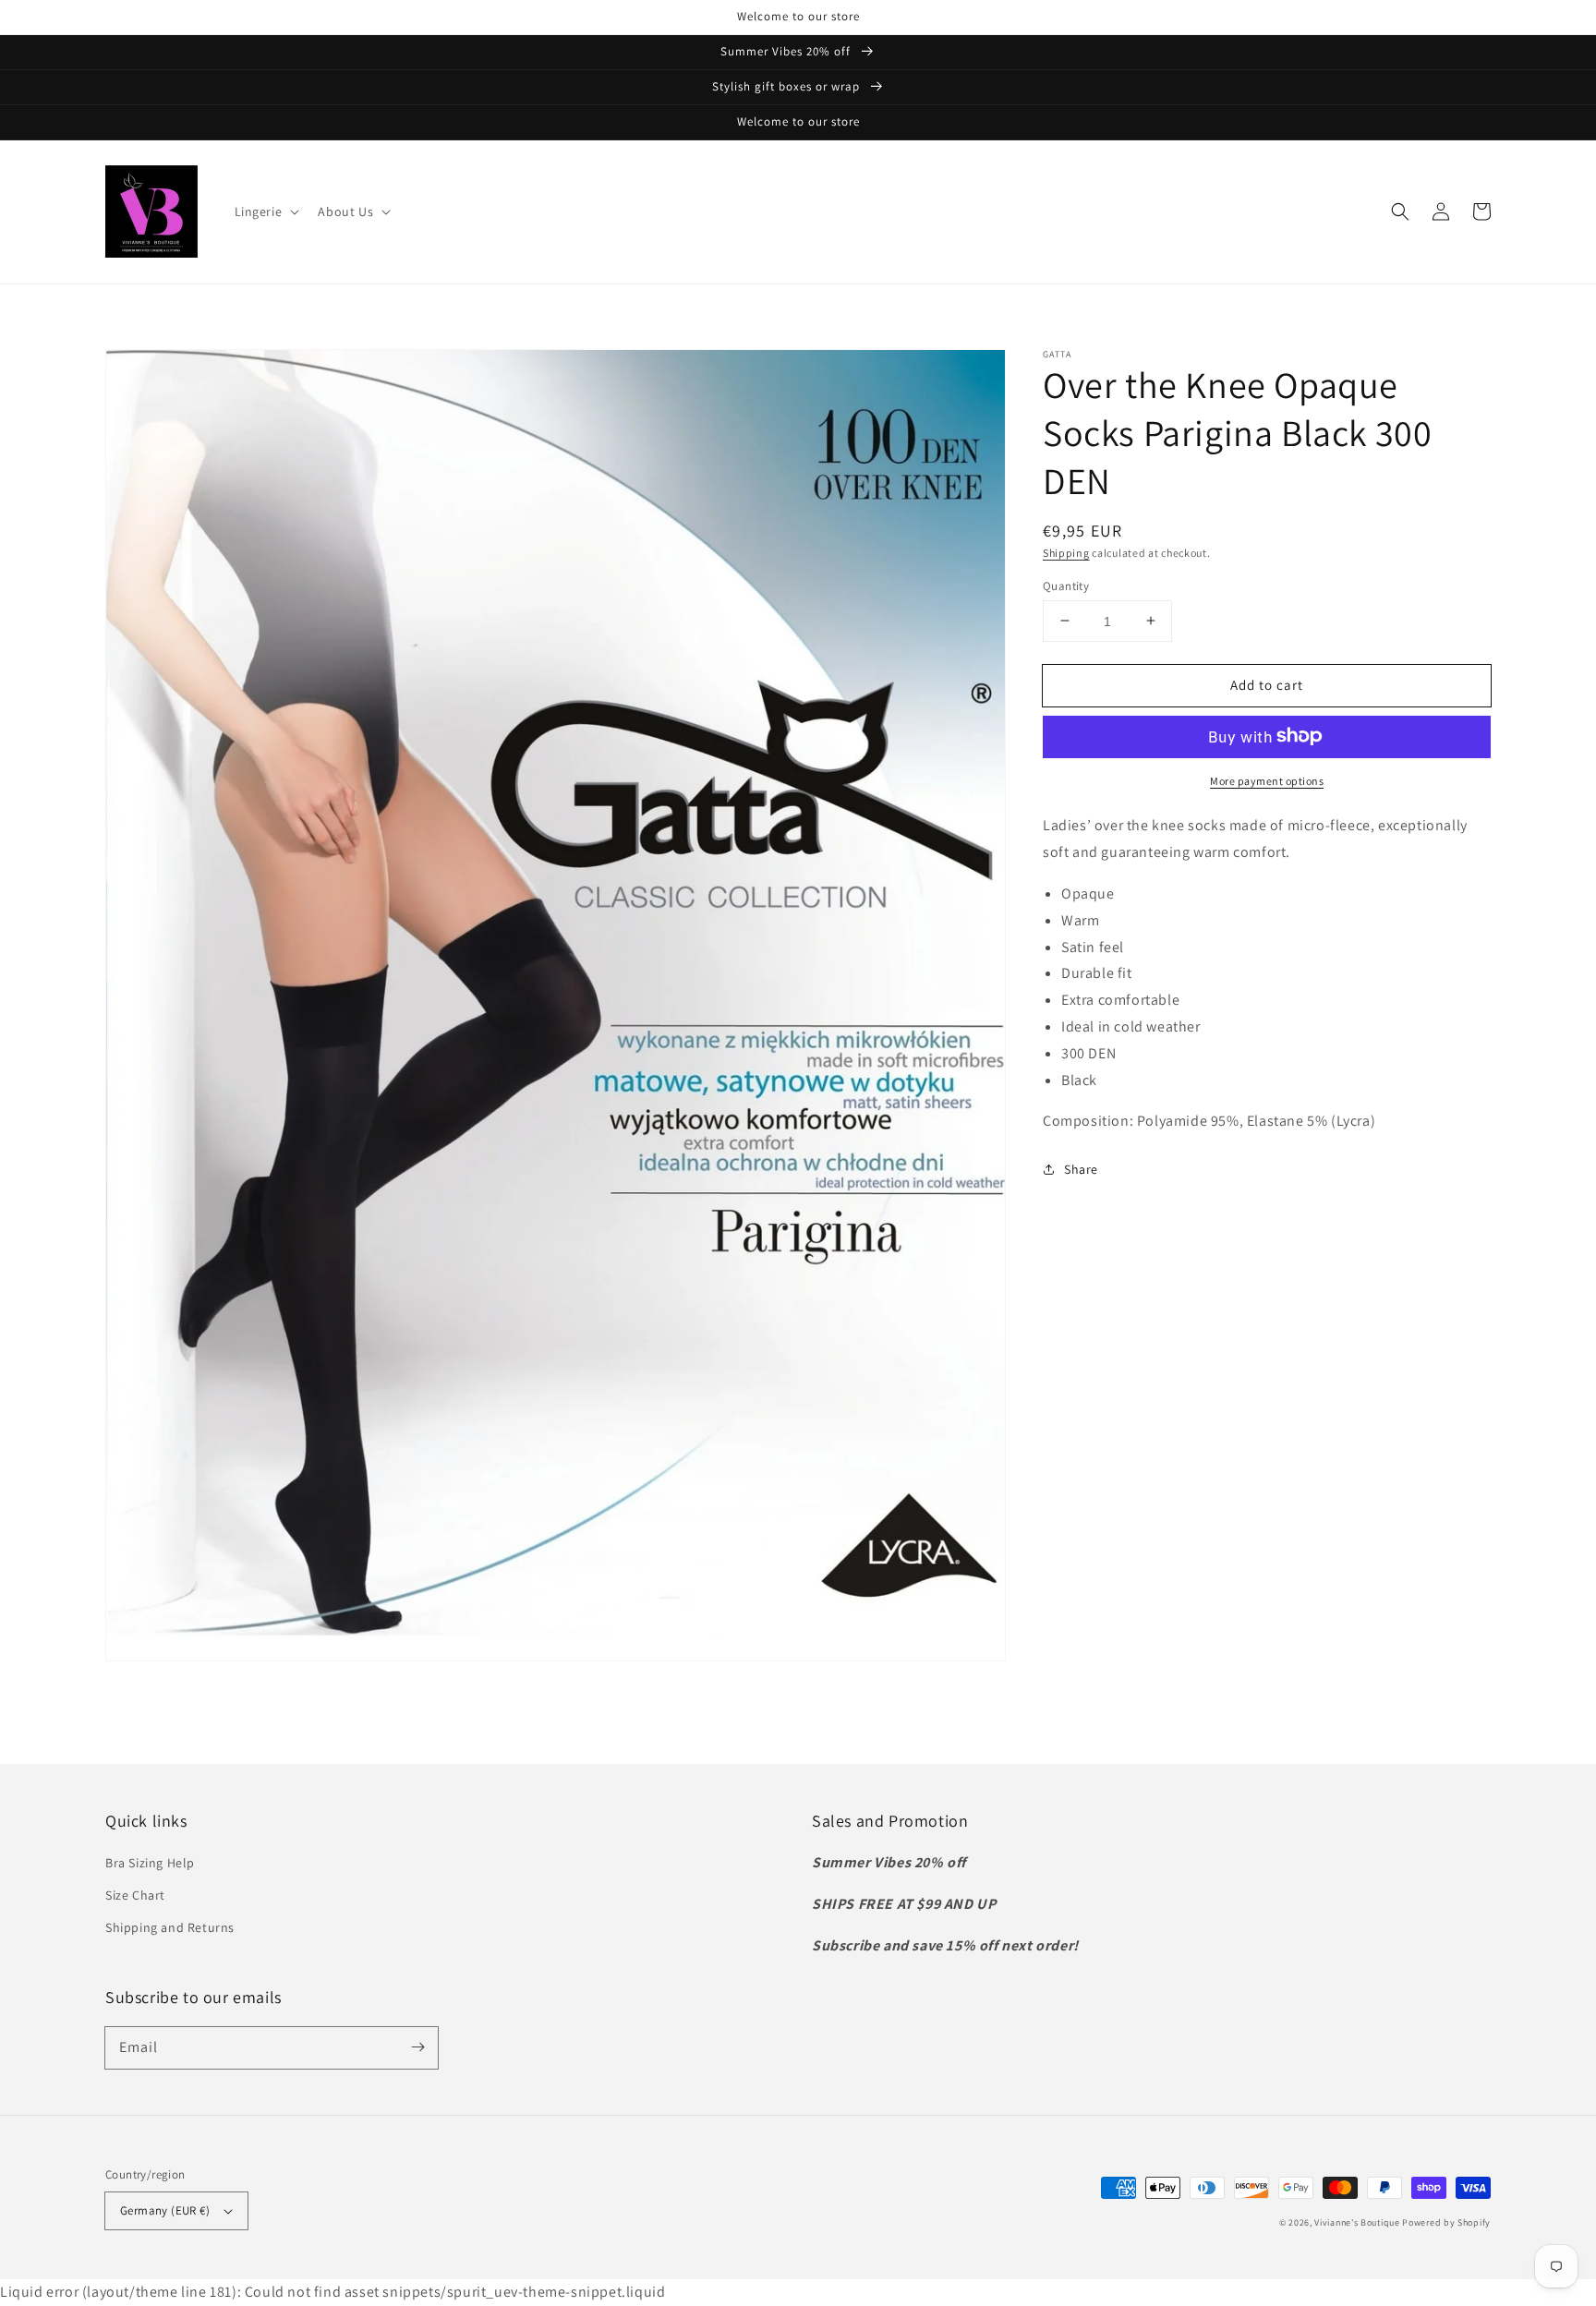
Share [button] (1081, 1168)
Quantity (1066, 585)
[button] (266, 211)
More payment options (1267, 780)
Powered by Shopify (1446, 2222)
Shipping (1066, 553)
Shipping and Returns (170, 1927)
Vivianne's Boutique (1357, 2222)
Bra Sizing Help (150, 1863)
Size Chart (135, 1895)
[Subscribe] (417, 2047)
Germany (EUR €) (165, 2210)
